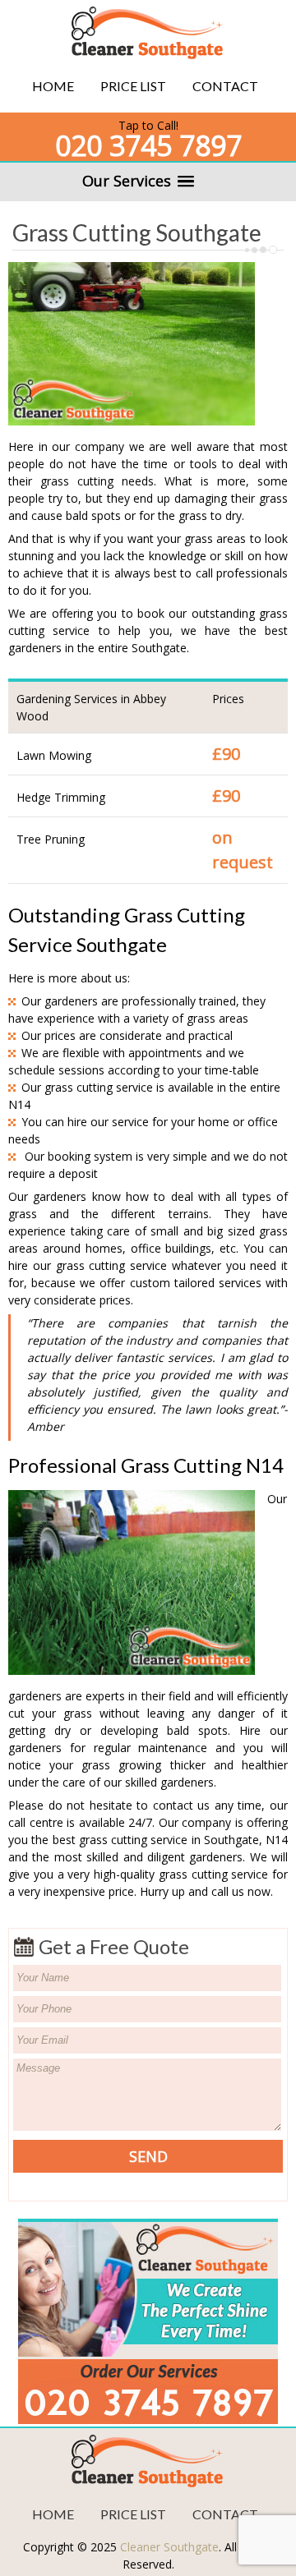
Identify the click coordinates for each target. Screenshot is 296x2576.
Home (53, 86)
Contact (225, 86)
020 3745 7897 (148, 145)
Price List (133, 86)
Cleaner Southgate (169, 2547)
